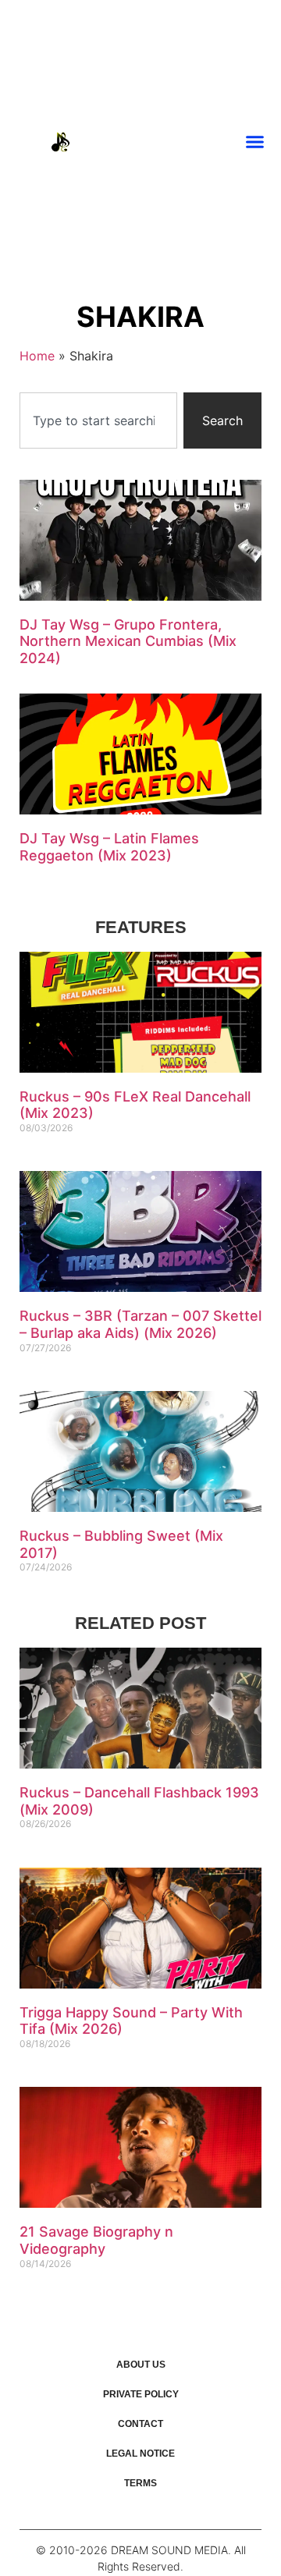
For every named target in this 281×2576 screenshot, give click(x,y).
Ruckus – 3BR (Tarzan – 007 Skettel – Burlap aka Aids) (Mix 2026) (140, 1324)
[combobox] (98, 420)
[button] (255, 142)
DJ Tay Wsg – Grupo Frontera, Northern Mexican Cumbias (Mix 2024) (128, 641)
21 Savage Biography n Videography (96, 2240)
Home (37, 356)
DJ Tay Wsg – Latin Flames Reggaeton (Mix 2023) (109, 847)
